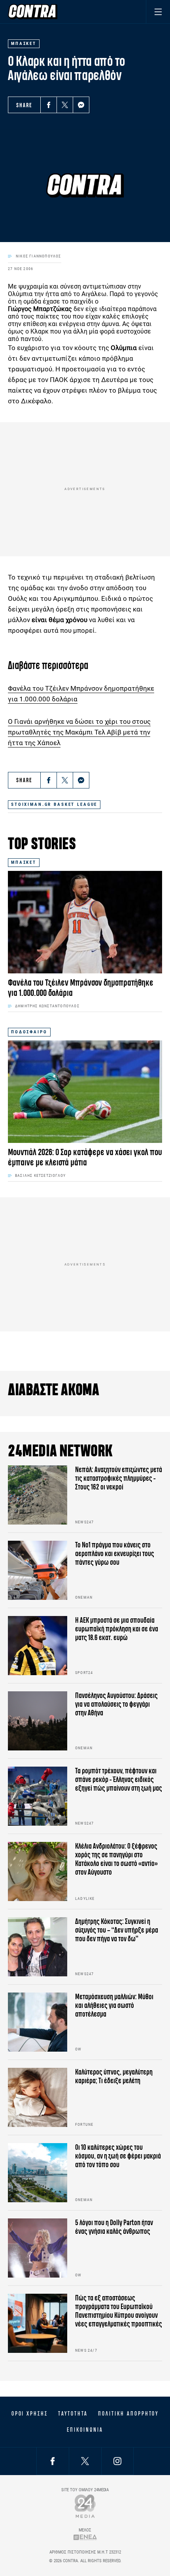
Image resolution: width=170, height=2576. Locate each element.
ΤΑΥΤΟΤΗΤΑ (73, 2414)
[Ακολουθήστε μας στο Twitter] (85, 2461)
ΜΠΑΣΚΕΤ (24, 862)
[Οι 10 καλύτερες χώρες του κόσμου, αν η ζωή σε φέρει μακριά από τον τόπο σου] (38, 2173)
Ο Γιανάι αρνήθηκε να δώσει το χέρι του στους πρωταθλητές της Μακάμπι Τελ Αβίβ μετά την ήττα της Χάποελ (79, 732)
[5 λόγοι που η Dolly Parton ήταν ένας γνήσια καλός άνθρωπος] (38, 2248)
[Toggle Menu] (158, 12)
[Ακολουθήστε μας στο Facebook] (53, 2461)
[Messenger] (81, 105)
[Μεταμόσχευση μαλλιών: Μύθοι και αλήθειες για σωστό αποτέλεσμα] (38, 2022)
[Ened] (85, 2537)
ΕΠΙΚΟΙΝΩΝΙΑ (85, 2430)
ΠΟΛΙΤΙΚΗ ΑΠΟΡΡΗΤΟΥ (128, 2414)
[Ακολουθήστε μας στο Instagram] (117, 2461)
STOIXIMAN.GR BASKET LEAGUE (54, 804)
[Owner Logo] (85, 2506)
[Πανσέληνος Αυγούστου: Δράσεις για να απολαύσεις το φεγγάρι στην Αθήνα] (38, 1721)
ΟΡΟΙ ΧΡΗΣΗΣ (30, 2414)
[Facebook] (49, 105)
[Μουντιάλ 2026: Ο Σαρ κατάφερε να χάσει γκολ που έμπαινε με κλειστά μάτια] (85, 1092)
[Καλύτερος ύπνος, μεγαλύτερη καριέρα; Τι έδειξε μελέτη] (38, 2097)
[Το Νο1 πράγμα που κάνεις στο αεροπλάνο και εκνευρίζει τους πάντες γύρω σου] (38, 1570)
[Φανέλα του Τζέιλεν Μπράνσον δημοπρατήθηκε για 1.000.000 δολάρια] (85, 922)
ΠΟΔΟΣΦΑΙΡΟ (29, 1032)
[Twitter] (65, 105)
